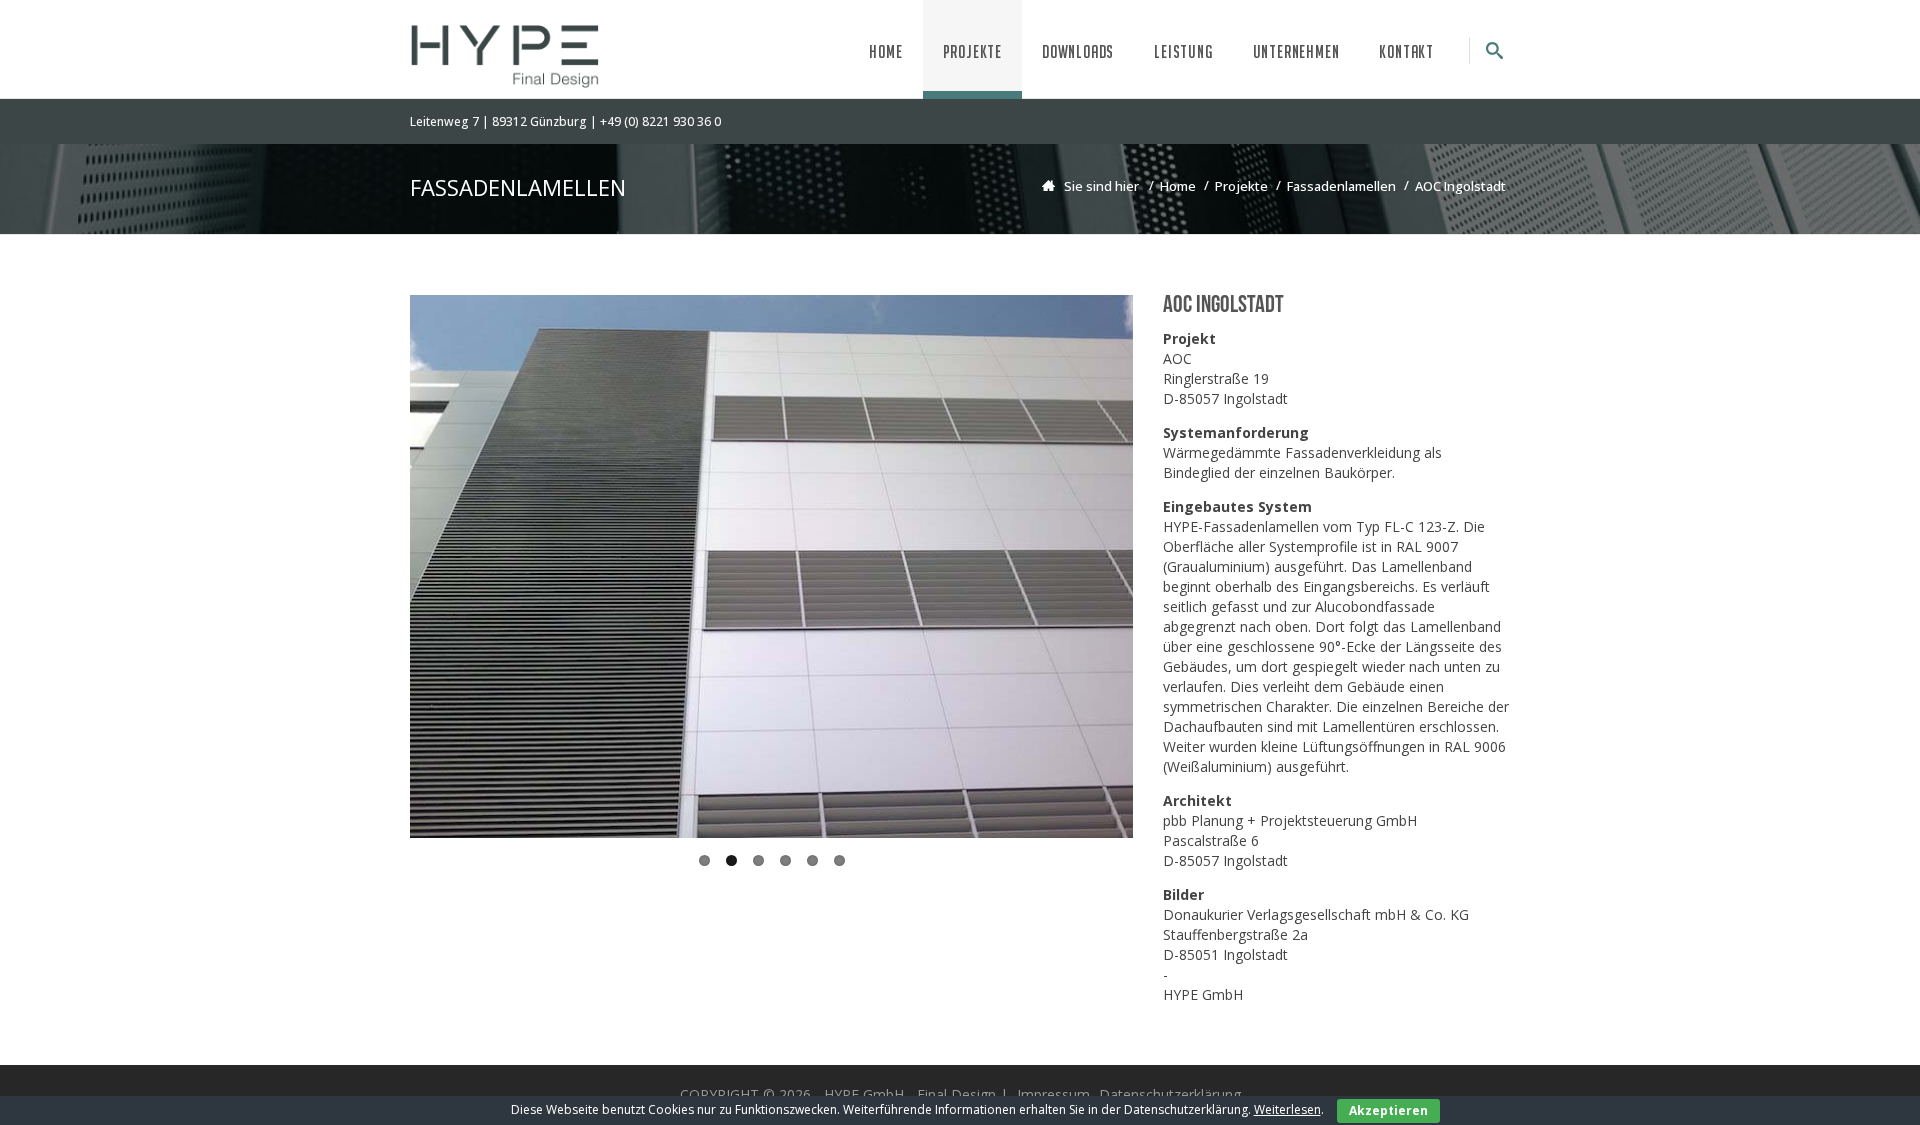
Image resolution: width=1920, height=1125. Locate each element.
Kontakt (1406, 51)
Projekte (972, 51)
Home (885, 51)
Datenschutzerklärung (1170, 1094)
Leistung (1183, 51)
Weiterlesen (1287, 1109)
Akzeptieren (1388, 1110)
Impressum (1053, 1094)
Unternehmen (1296, 51)
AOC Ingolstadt (1460, 186)
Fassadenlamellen (1341, 186)
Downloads (1078, 51)
